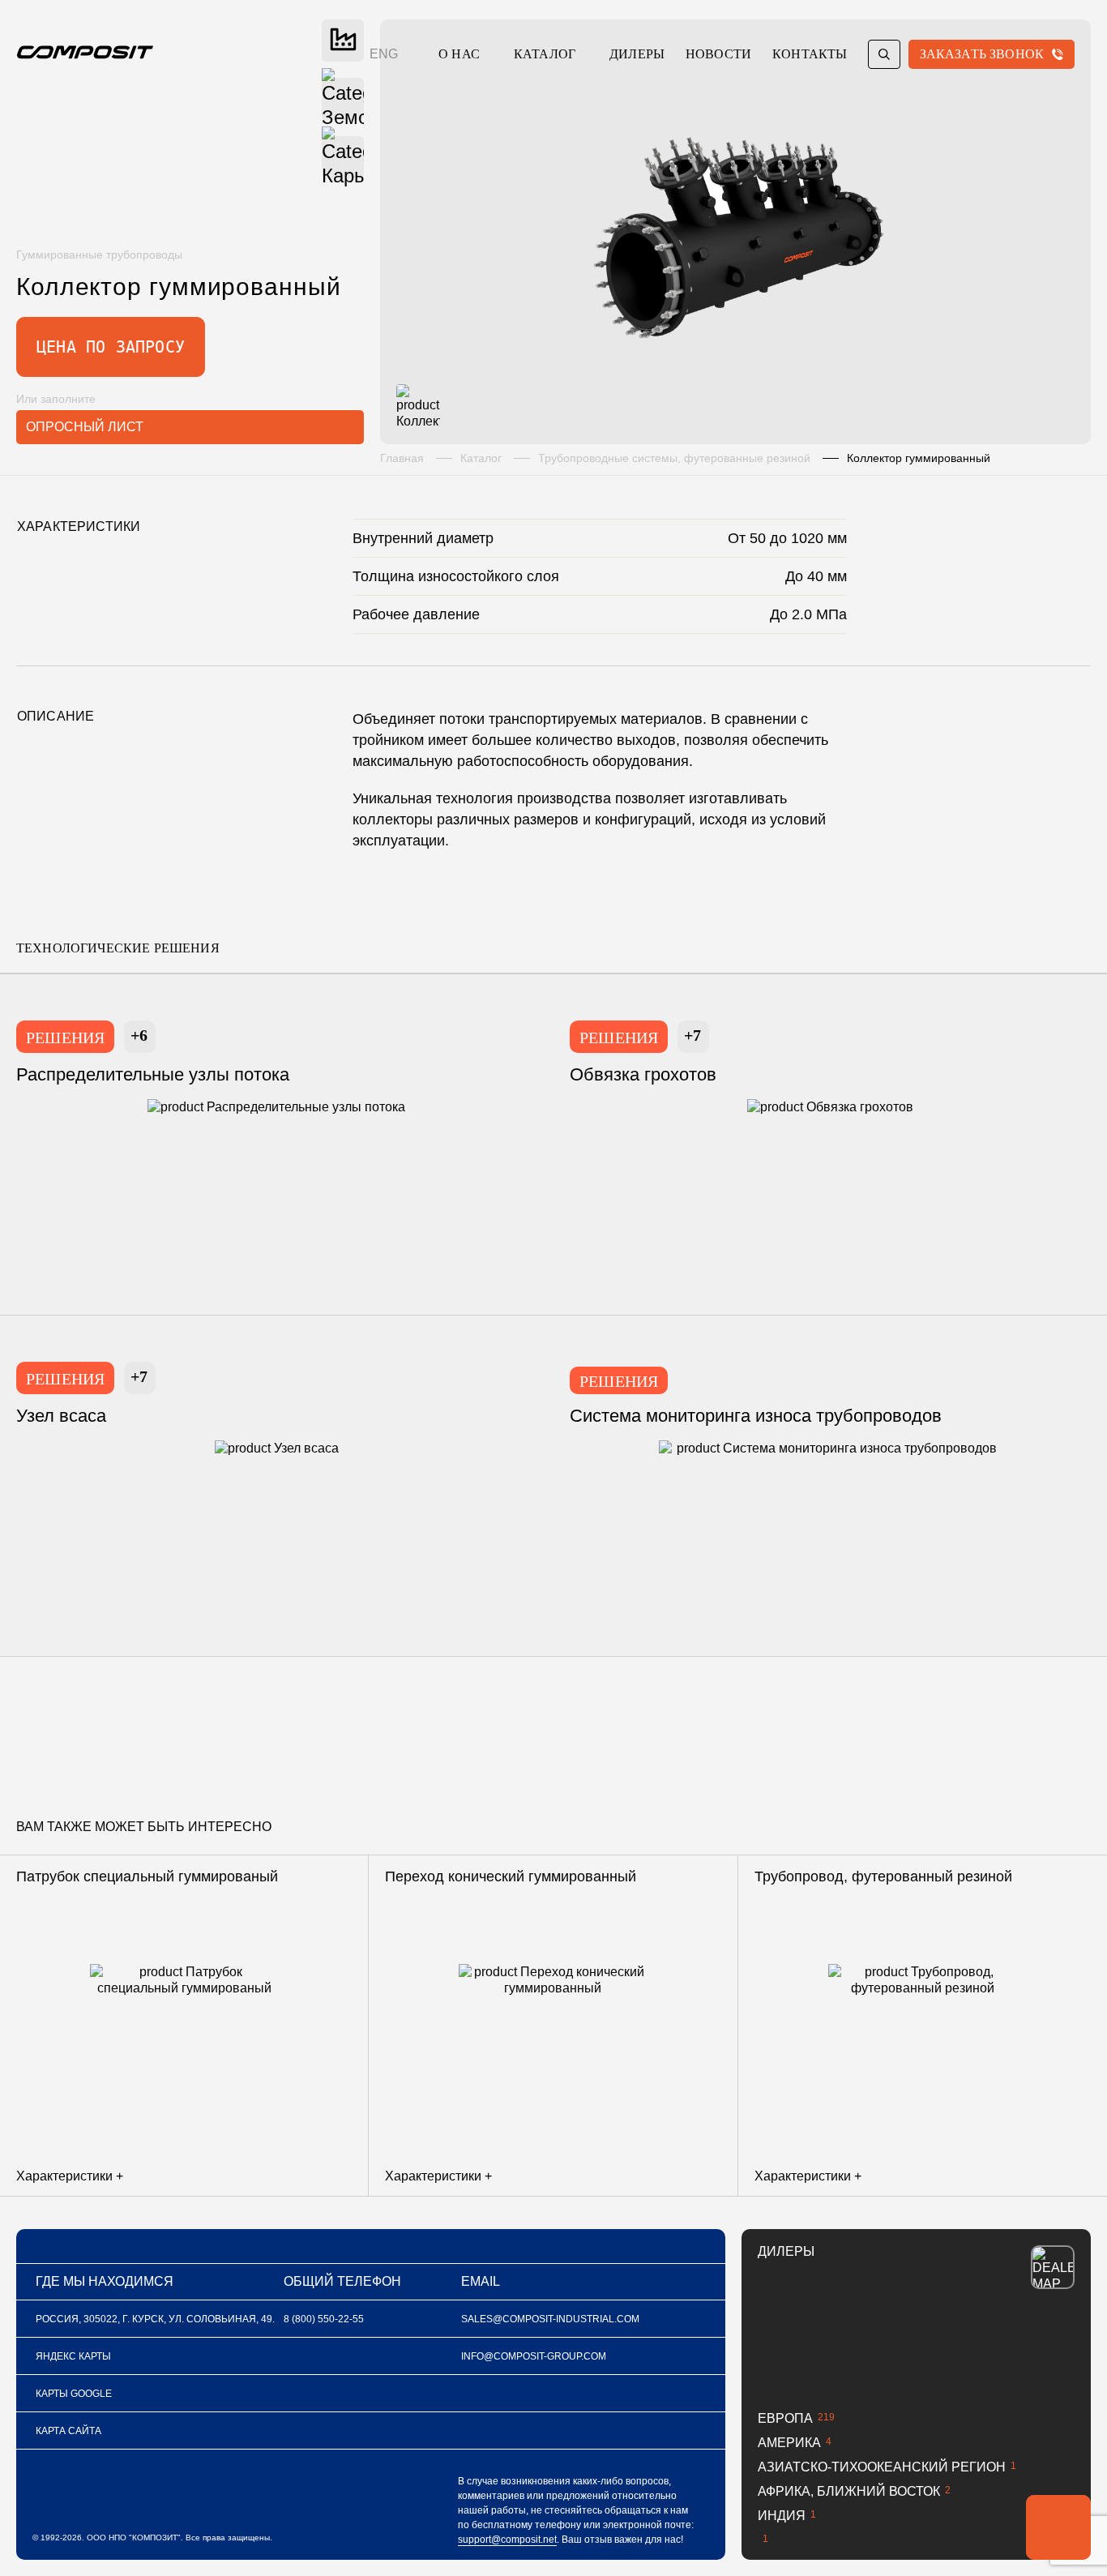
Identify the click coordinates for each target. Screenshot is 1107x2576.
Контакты (810, 54)
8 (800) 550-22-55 (324, 2319)
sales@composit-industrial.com (550, 2319)
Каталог (545, 54)
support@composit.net (507, 2540)
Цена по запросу (111, 347)
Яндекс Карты (73, 2356)
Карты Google (74, 2394)
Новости (718, 54)
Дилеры (637, 54)
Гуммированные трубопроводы (99, 255)
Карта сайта (68, 2431)
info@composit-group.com (534, 2356)
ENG (384, 54)
